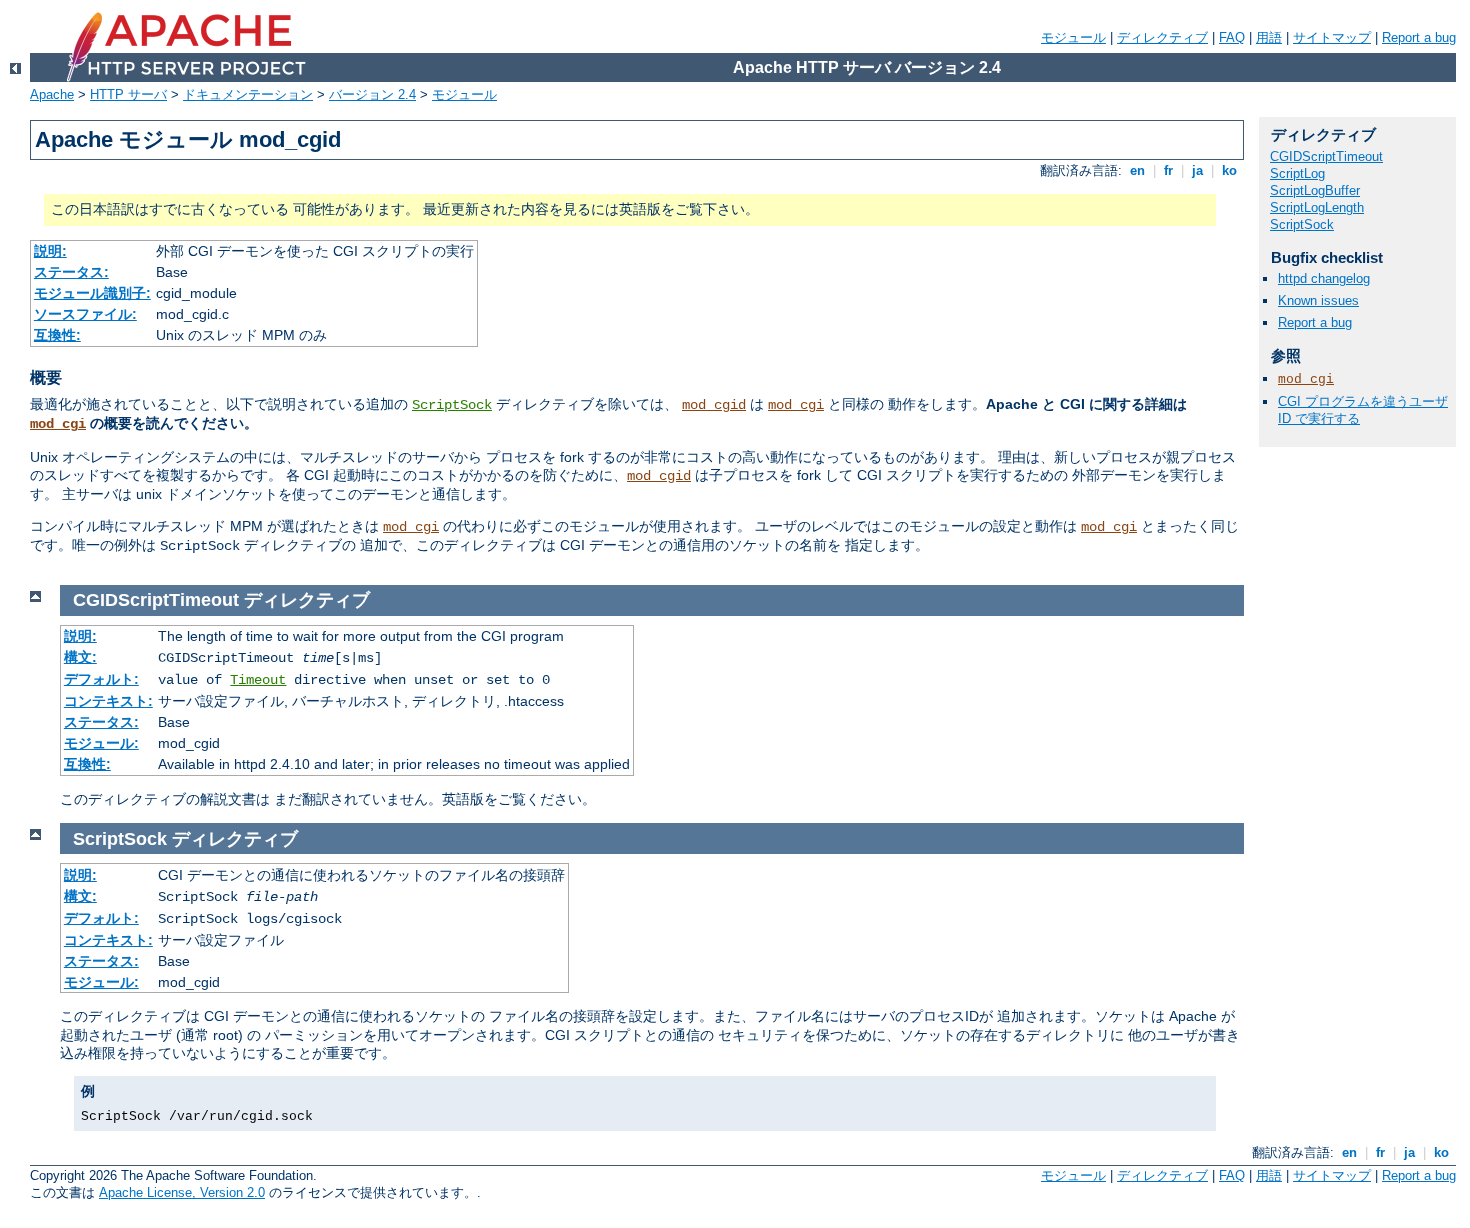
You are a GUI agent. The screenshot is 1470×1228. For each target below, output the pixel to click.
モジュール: (101, 743)
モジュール (1073, 37)
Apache (52, 94)
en (1137, 170)
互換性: (57, 335)
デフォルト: (101, 679)
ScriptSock (452, 405)
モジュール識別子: (92, 293)
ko (1229, 170)
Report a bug (1419, 37)
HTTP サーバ (128, 94)
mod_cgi (796, 405)
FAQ (1232, 37)
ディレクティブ (1162, 37)
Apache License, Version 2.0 (182, 1192)
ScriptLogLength (1317, 207)
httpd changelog (1324, 278)
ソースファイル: (85, 314)
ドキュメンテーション (248, 94)
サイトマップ (1332, 37)
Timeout (258, 680)
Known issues (1318, 300)
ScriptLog (1297, 173)
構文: (80, 657)
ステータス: (71, 272)
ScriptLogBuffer (1315, 190)
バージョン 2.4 (372, 94)
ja (1197, 170)
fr (1168, 170)
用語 (1269, 37)
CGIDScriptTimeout (1326, 156)
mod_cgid (714, 405)
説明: (50, 251)
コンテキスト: (108, 701)
